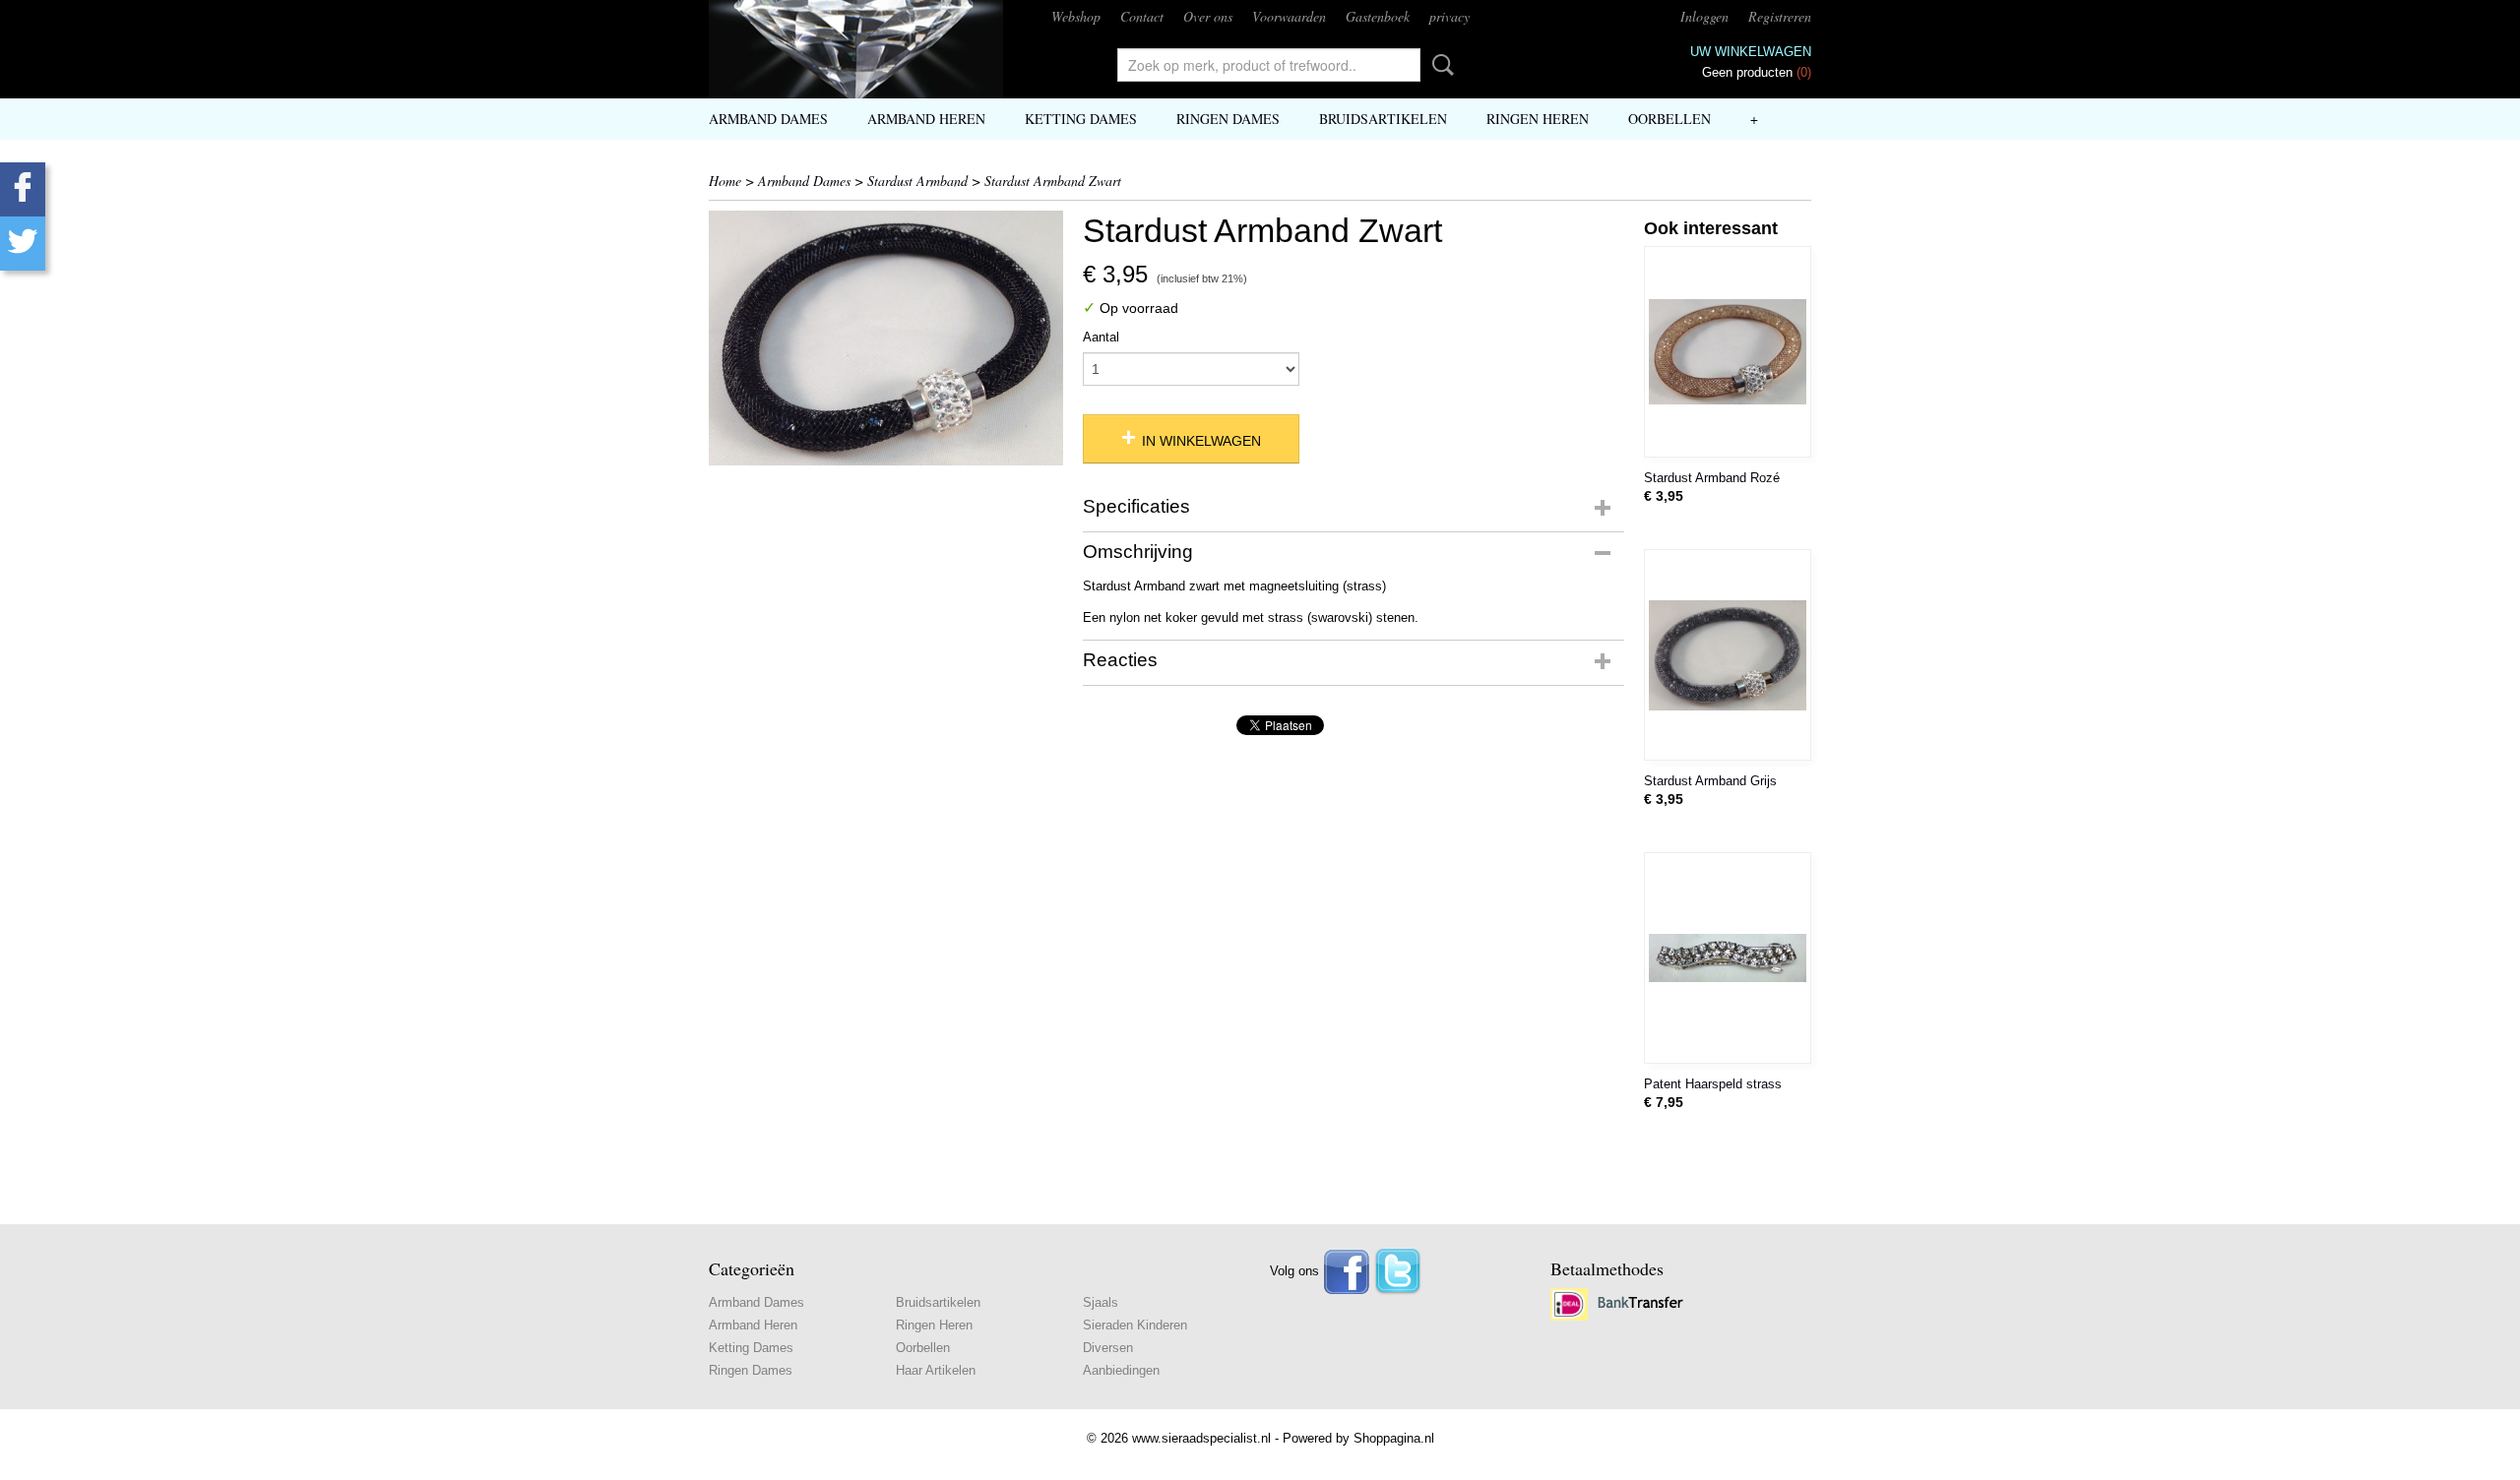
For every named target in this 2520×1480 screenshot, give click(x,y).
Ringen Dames (1228, 119)
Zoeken (1439, 65)
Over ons (1208, 16)
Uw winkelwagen (1751, 52)
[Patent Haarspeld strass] (1728, 958)
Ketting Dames (1081, 119)
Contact (1142, 16)
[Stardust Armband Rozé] (1728, 352)
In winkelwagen (1201, 441)
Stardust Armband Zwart (1053, 181)
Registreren (1780, 16)
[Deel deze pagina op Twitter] (23, 244)
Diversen (1108, 1348)
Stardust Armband (917, 181)
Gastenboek (1378, 16)
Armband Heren (926, 119)
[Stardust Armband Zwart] (886, 338)
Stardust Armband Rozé (1712, 478)
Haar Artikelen (936, 1370)
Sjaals (1101, 1302)
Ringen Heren (1538, 119)
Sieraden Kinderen (1135, 1325)
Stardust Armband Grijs (1710, 781)
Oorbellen (1669, 119)
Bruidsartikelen (1383, 119)
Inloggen (1704, 16)
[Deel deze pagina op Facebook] (23, 189)
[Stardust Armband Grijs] (1728, 655)
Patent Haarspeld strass (1713, 1084)
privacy (1449, 16)
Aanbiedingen (1121, 1370)
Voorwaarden (1289, 16)
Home (725, 181)
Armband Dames (768, 119)
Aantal (1101, 337)
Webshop (1076, 16)
